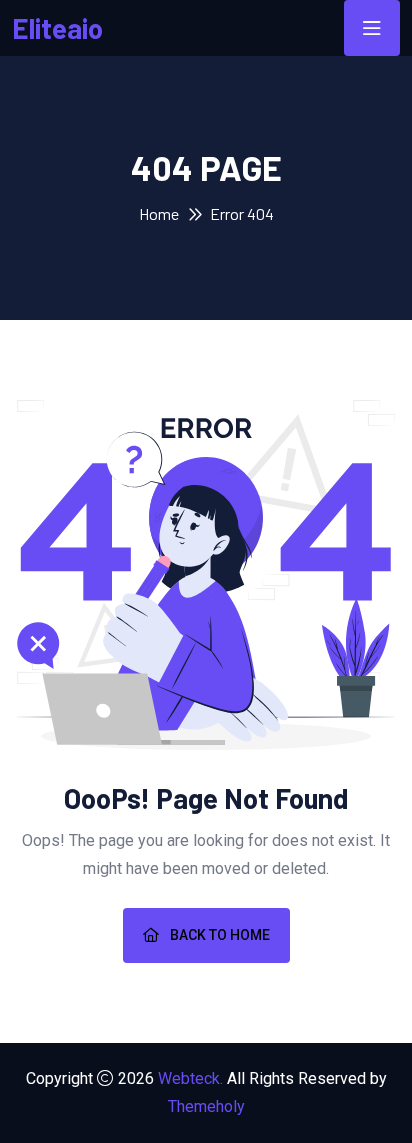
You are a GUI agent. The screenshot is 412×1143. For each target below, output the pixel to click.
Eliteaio (57, 28)
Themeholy (206, 1106)
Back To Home (218, 935)
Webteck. (190, 1078)
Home (159, 213)
